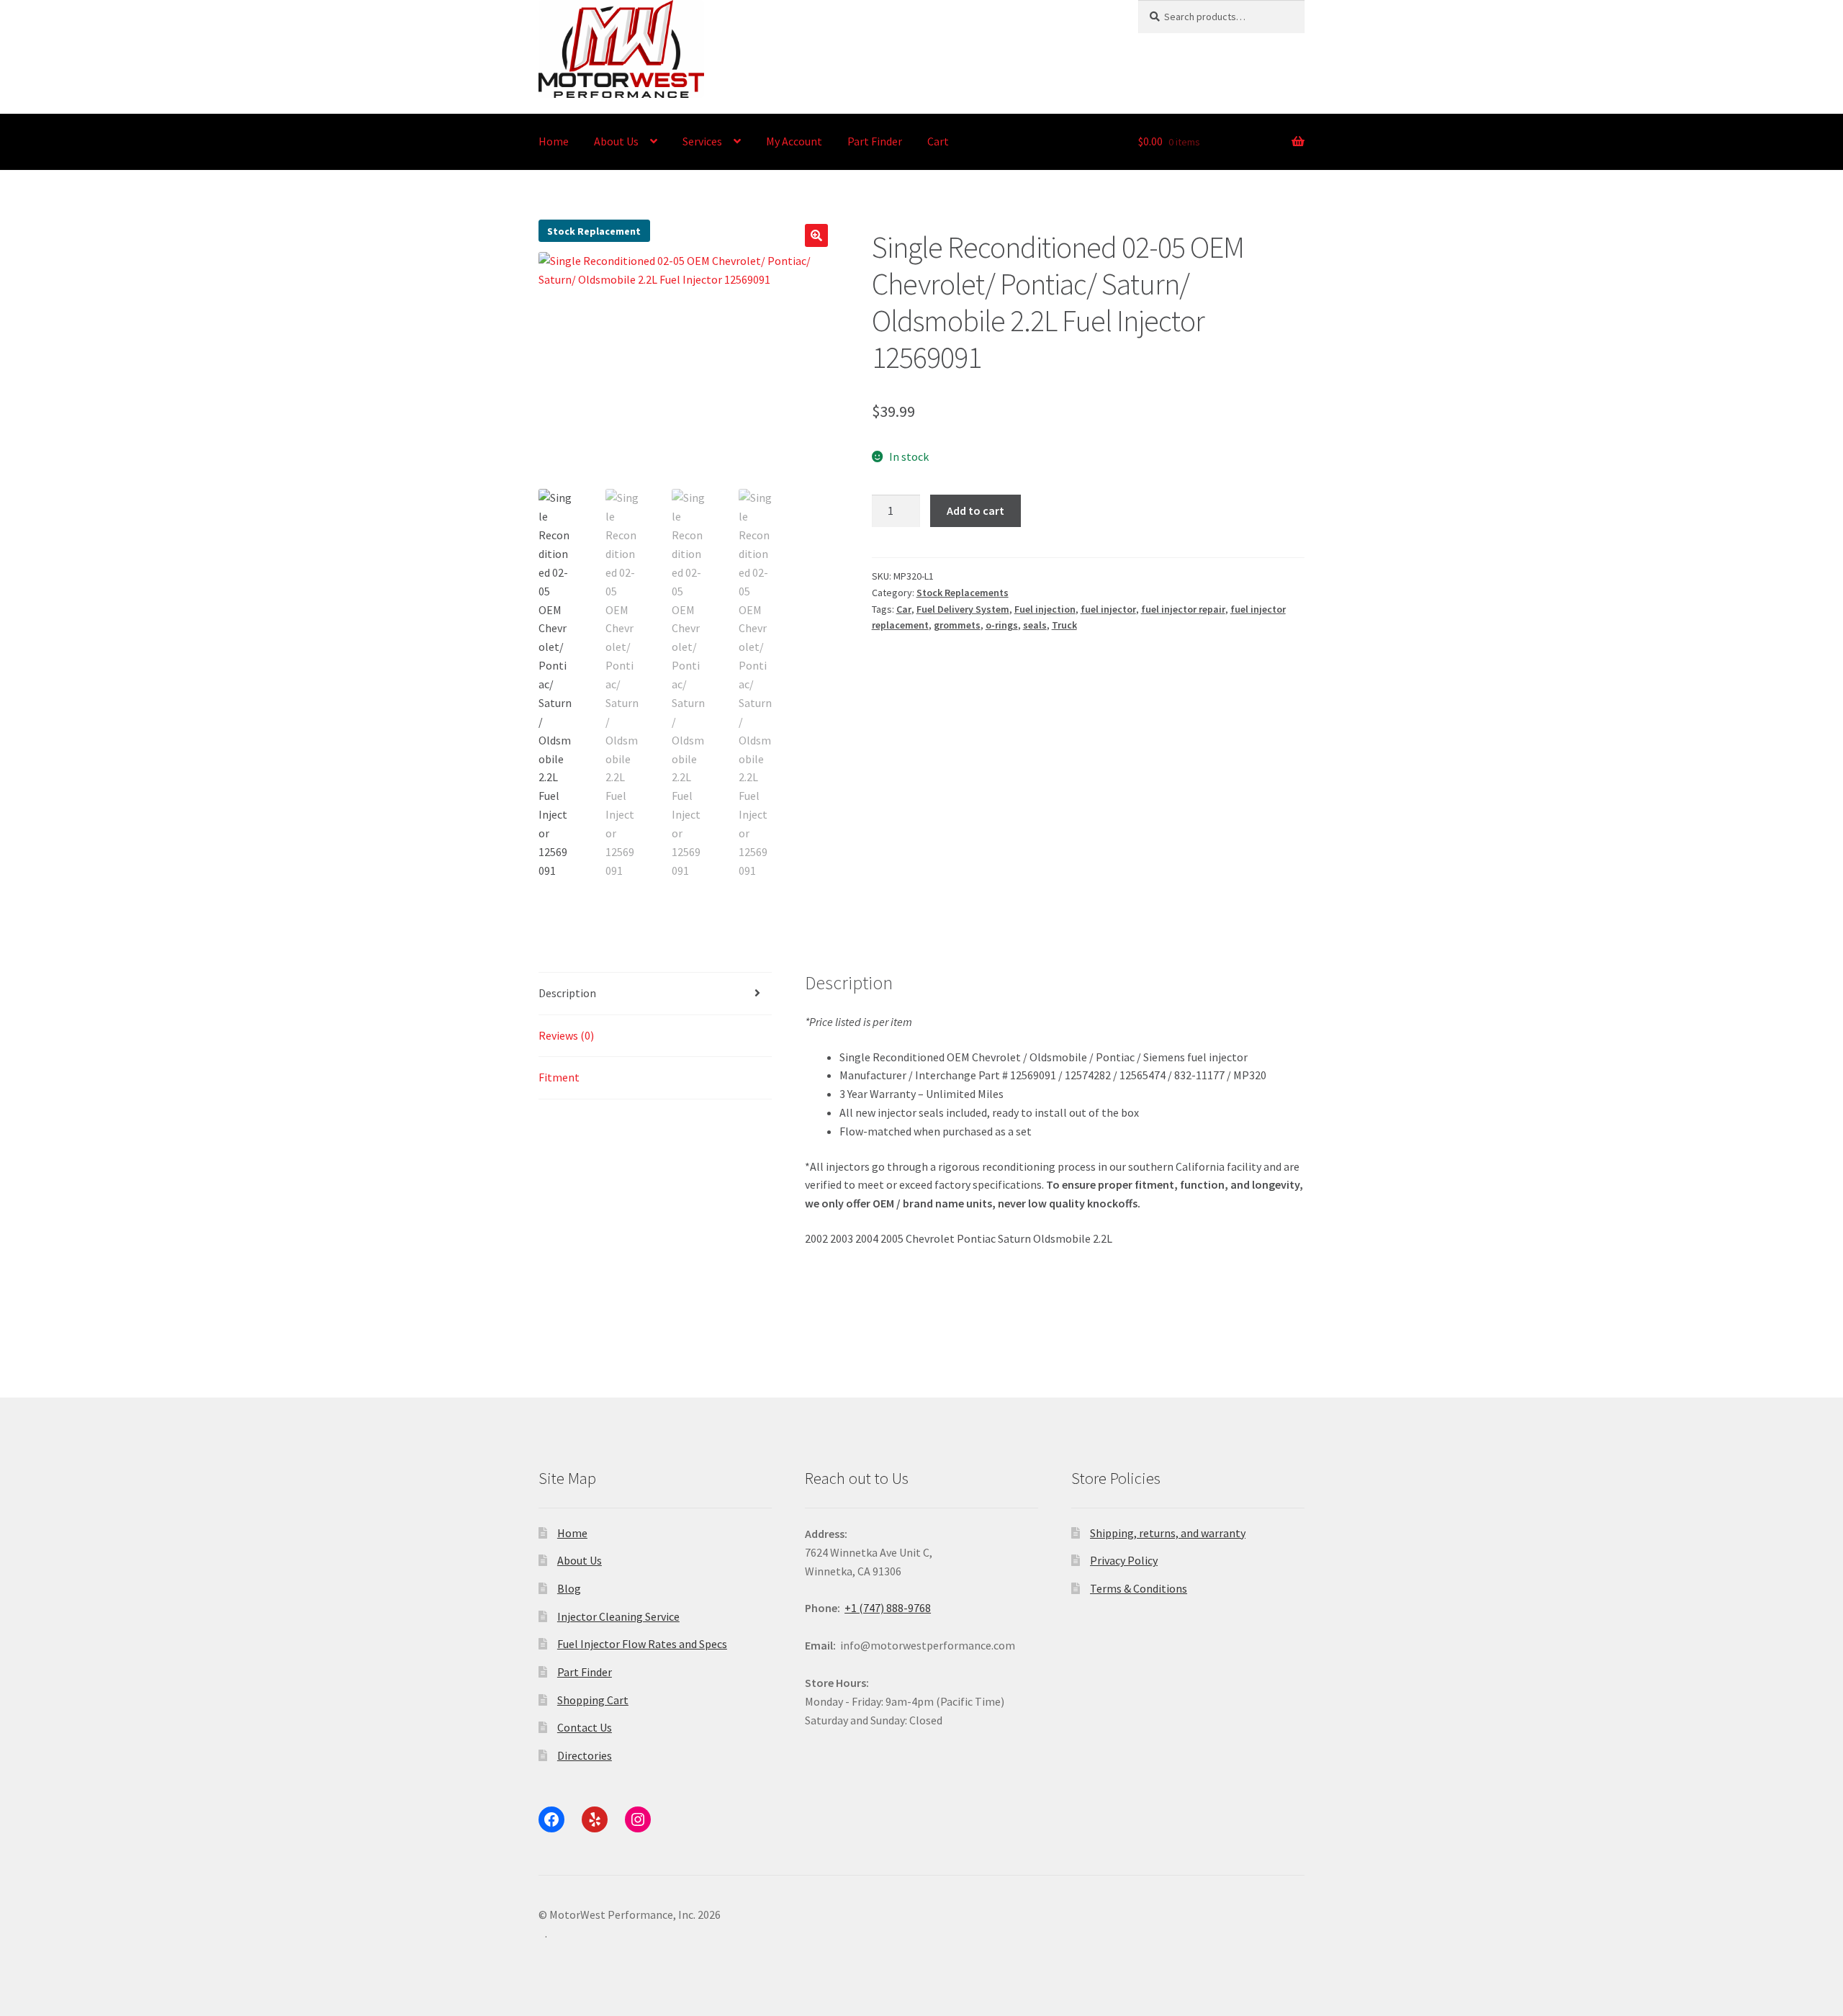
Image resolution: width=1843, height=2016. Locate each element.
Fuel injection (1045, 609)
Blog (569, 1588)
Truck (1064, 625)
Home (554, 141)
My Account (794, 141)
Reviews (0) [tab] (566, 1035)
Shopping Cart (593, 1700)
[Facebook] (551, 1819)
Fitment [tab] (559, 1077)
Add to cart (975, 510)
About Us (616, 141)
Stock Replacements (963, 593)
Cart (938, 141)
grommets (957, 625)
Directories (585, 1755)
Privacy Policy (1124, 1560)
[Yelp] (595, 1819)
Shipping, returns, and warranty (1168, 1533)
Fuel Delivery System (963, 609)
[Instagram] (638, 1819)
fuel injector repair (1183, 609)
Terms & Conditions (1139, 1588)
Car (904, 609)
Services (702, 141)
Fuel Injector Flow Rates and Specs (642, 1644)
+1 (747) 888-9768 (888, 1608)
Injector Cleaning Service (618, 1616)
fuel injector (1108, 609)
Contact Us (585, 1727)
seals (1035, 625)
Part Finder (875, 141)
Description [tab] (567, 993)
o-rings (1002, 625)
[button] (816, 235)
